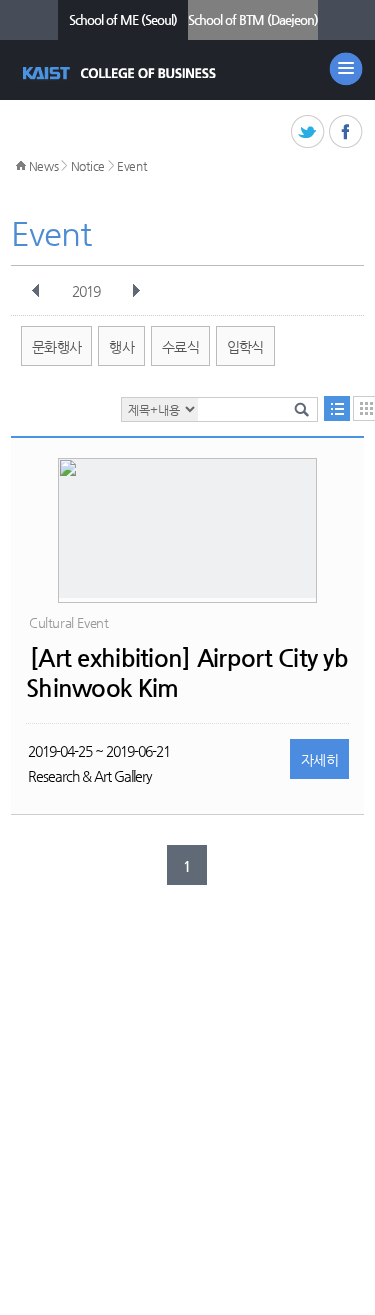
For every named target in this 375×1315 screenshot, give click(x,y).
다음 (136, 291)
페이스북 (346, 132)
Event (132, 166)
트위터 (308, 132)
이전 (36, 291)
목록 (337, 408)
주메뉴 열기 (346, 69)
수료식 (180, 347)
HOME (21, 166)
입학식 (245, 347)
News (44, 166)
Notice (88, 166)
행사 (121, 347)
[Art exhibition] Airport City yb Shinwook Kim (187, 673)
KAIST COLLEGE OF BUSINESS (121, 73)
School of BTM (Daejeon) (253, 19)
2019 (86, 291)
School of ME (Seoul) (123, 19)
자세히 (319, 760)
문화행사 (56, 347)
